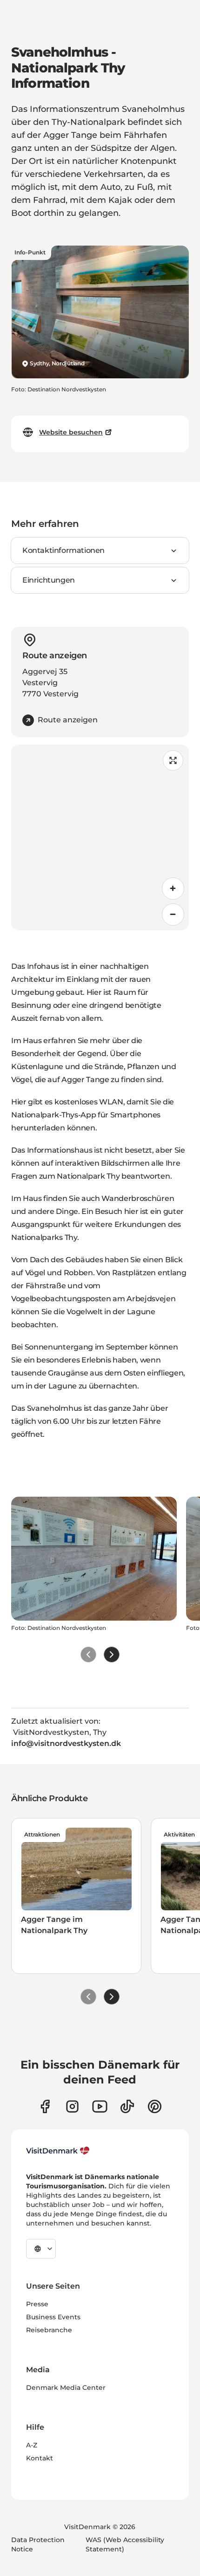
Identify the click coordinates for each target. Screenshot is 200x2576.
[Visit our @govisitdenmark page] (127, 2106)
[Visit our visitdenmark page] (100, 2106)
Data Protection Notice (38, 2544)
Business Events (53, 2317)
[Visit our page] (72, 2106)
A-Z (32, 2445)
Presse (37, 2304)
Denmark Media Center (66, 2388)
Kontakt (40, 2458)
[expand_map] (173, 760)
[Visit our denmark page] (45, 2106)
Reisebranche (49, 2330)
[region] (100, 837)
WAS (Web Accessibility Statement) (125, 2544)
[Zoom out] (173, 915)
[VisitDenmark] (58, 2151)
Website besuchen (71, 432)
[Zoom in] (173, 889)
